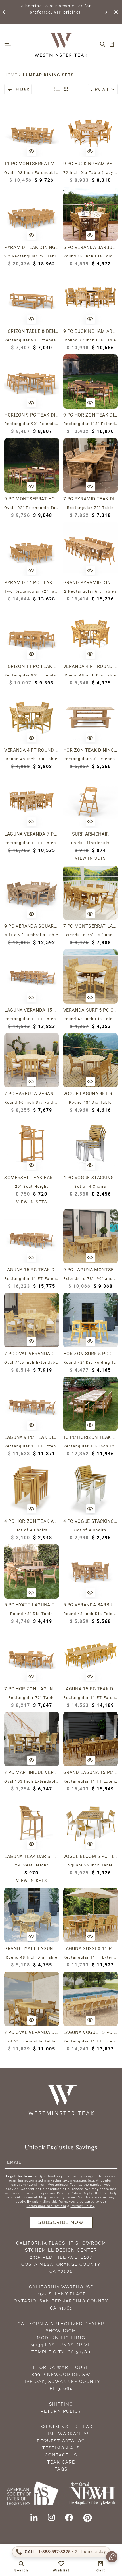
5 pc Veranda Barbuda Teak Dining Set (91, 1605)
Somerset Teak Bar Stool (32, 1178)
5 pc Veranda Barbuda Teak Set (91, 247)
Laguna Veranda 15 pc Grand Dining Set (32, 1010)
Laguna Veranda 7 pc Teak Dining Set (32, 834)
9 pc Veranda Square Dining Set (32, 926)
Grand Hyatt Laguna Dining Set (32, 1949)
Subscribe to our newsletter (51, 6)
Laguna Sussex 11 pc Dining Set (91, 1949)
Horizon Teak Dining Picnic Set (91, 750)
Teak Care (61, 2462)
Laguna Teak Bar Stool (32, 1856)
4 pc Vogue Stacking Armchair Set (91, 1521)
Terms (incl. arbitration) (46, 2206)
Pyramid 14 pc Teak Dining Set (32, 583)
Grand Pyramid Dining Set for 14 (91, 583)
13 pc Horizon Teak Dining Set (91, 1437)
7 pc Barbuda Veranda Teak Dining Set (32, 1094)
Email (14, 2162)
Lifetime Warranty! (61, 2434)
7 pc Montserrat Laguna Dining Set (91, 926)
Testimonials (61, 2448)
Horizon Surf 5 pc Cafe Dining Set (91, 1354)
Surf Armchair (91, 834)
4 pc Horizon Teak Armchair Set (32, 1521)
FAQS (61, 2469)
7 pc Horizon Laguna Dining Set (32, 1689)
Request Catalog (61, 2441)
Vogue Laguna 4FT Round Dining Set (91, 1094)
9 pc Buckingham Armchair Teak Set (91, 331)
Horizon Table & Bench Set (32, 331)
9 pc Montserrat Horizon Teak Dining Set (32, 499)
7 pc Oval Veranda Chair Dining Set (32, 1354)
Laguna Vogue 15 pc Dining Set (91, 2032)
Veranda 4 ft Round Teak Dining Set (91, 666)
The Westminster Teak (61, 2427)
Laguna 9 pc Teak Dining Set (32, 1437)
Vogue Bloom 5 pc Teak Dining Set (91, 1856)
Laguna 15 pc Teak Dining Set (32, 1270)
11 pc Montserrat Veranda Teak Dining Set (32, 164)
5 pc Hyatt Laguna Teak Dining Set (32, 1605)
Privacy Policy (83, 2206)
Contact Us (61, 2455)
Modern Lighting (61, 2338)
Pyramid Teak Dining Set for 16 (32, 247)
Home (11, 75)
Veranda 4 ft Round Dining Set (32, 750)
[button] (4, 12)
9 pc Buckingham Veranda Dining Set (91, 164)
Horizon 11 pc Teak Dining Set (32, 666)
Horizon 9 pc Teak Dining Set (32, 415)
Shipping (61, 2404)
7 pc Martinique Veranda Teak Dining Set (32, 1772)
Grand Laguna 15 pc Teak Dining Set (91, 1772)
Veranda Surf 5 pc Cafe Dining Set (91, 1010)
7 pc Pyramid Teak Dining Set (91, 499)
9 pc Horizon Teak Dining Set (91, 415)
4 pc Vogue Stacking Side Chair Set (91, 1178)
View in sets (90, 858)
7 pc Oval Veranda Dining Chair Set (32, 2032)
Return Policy (61, 2411)
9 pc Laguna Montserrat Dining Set (91, 1270)
